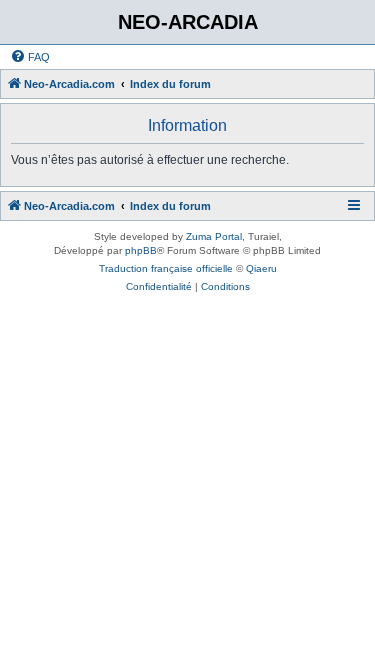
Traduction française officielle (166, 268)
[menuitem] (30, 57)
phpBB (141, 250)
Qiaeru (261, 268)
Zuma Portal (214, 236)
